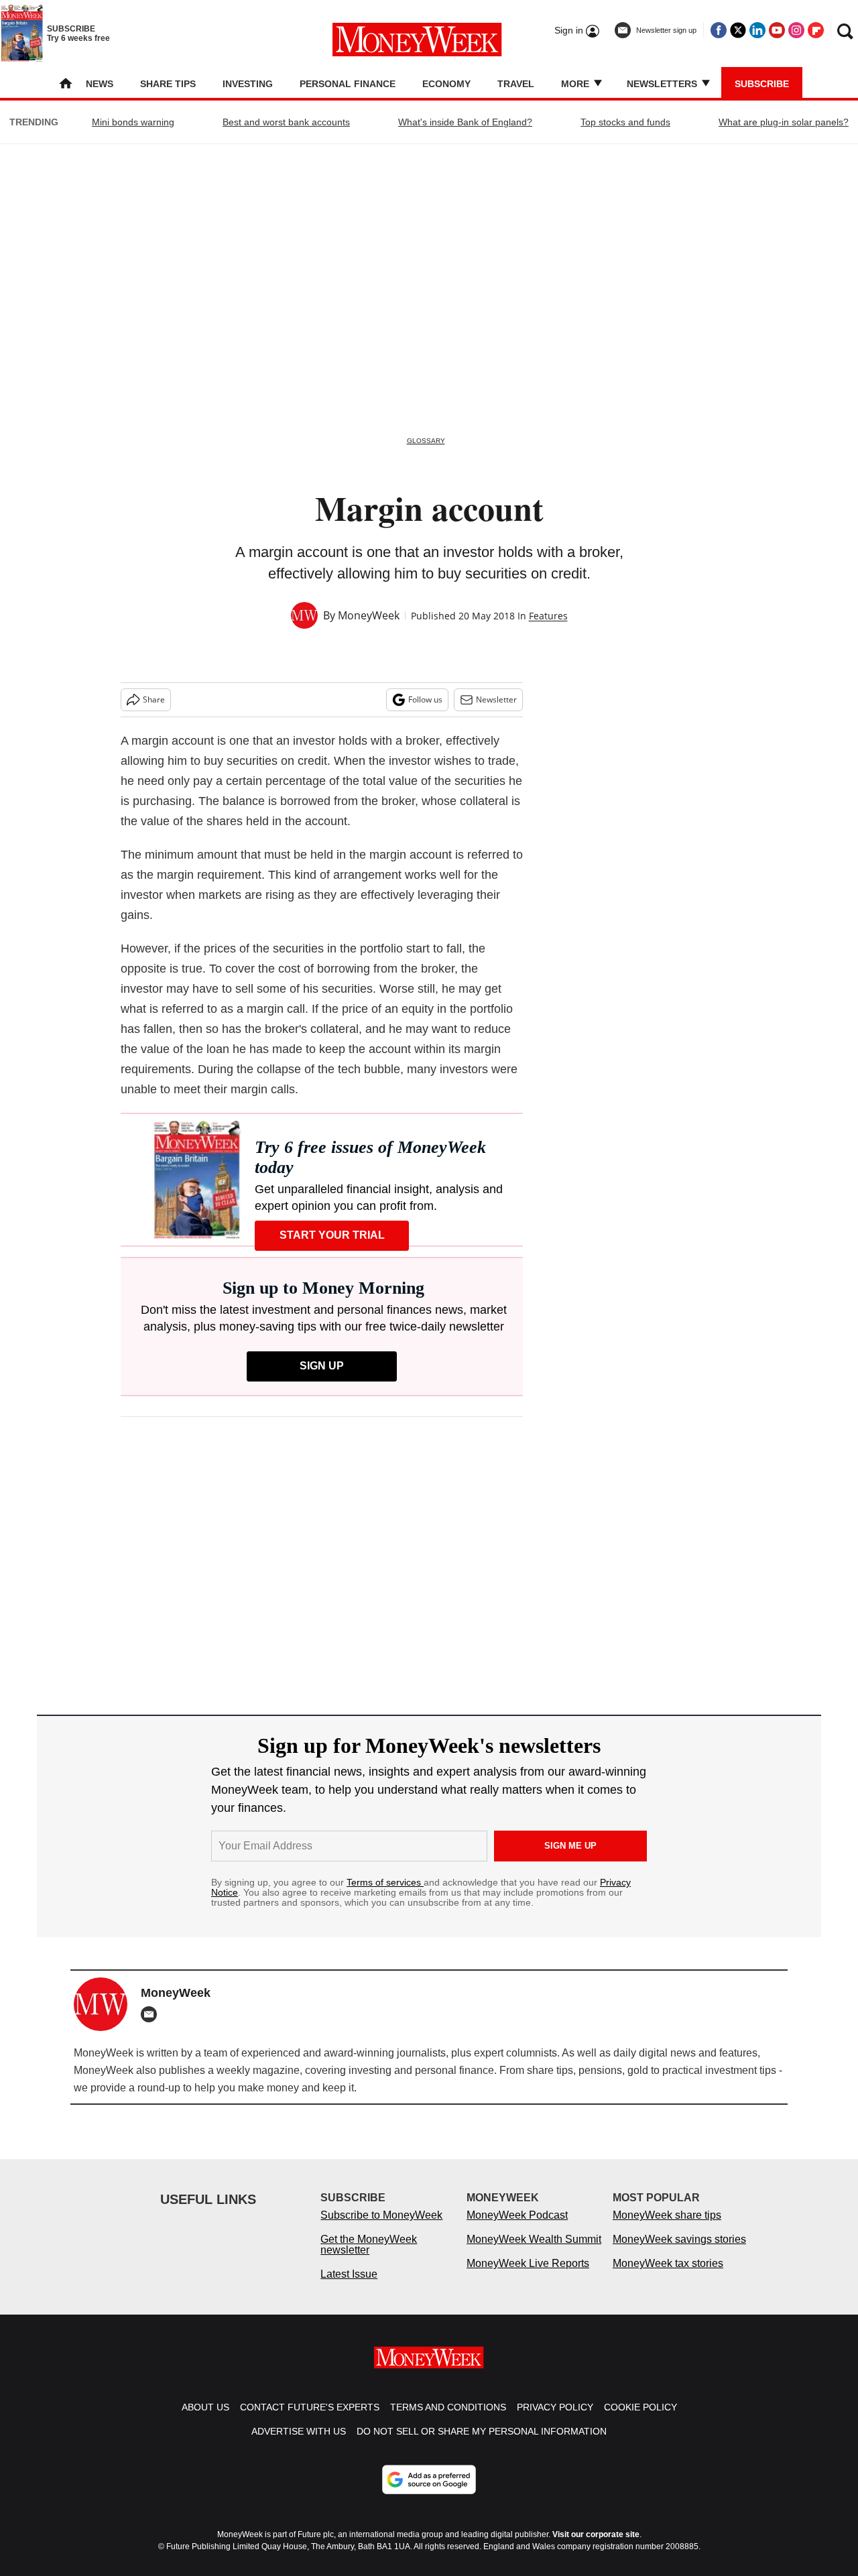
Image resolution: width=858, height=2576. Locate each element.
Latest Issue (349, 2274)
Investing (248, 84)
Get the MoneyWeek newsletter (369, 2245)
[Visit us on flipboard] (816, 30)
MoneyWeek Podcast (517, 2215)
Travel (516, 84)
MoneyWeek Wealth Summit (534, 2239)
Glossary (426, 441)
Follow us (425, 699)
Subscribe (762, 84)
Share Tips (168, 84)
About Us (205, 2407)
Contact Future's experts (310, 2407)
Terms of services (385, 1882)
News (100, 84)
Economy (446, 84)
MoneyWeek (369, 615)
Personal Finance (348, 84)
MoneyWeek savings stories (679, 2239)
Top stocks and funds (625, 122)
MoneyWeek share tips (667, 2215)
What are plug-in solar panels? (784, 122)
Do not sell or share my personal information (482, 2431)
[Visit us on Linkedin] (757, 30)
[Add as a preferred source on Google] (429, 2479)
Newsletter (496, 699)
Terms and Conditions (448, 2407)
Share (154, 699)
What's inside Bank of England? (465, 122)
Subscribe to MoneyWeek (381, 2215)
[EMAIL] (152, 2014)
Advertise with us (299, 2431)
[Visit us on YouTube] (777, 30)
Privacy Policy (555, 2407)
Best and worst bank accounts (286, 122)
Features (548, 616)
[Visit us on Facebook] (719, 30)
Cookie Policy (640, 2407)
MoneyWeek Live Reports (528, 2263)
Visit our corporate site (596, 2534)
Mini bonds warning (133, 122)
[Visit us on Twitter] (738, 30)
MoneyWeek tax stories (668, 2263)
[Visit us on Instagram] (796, 30)
